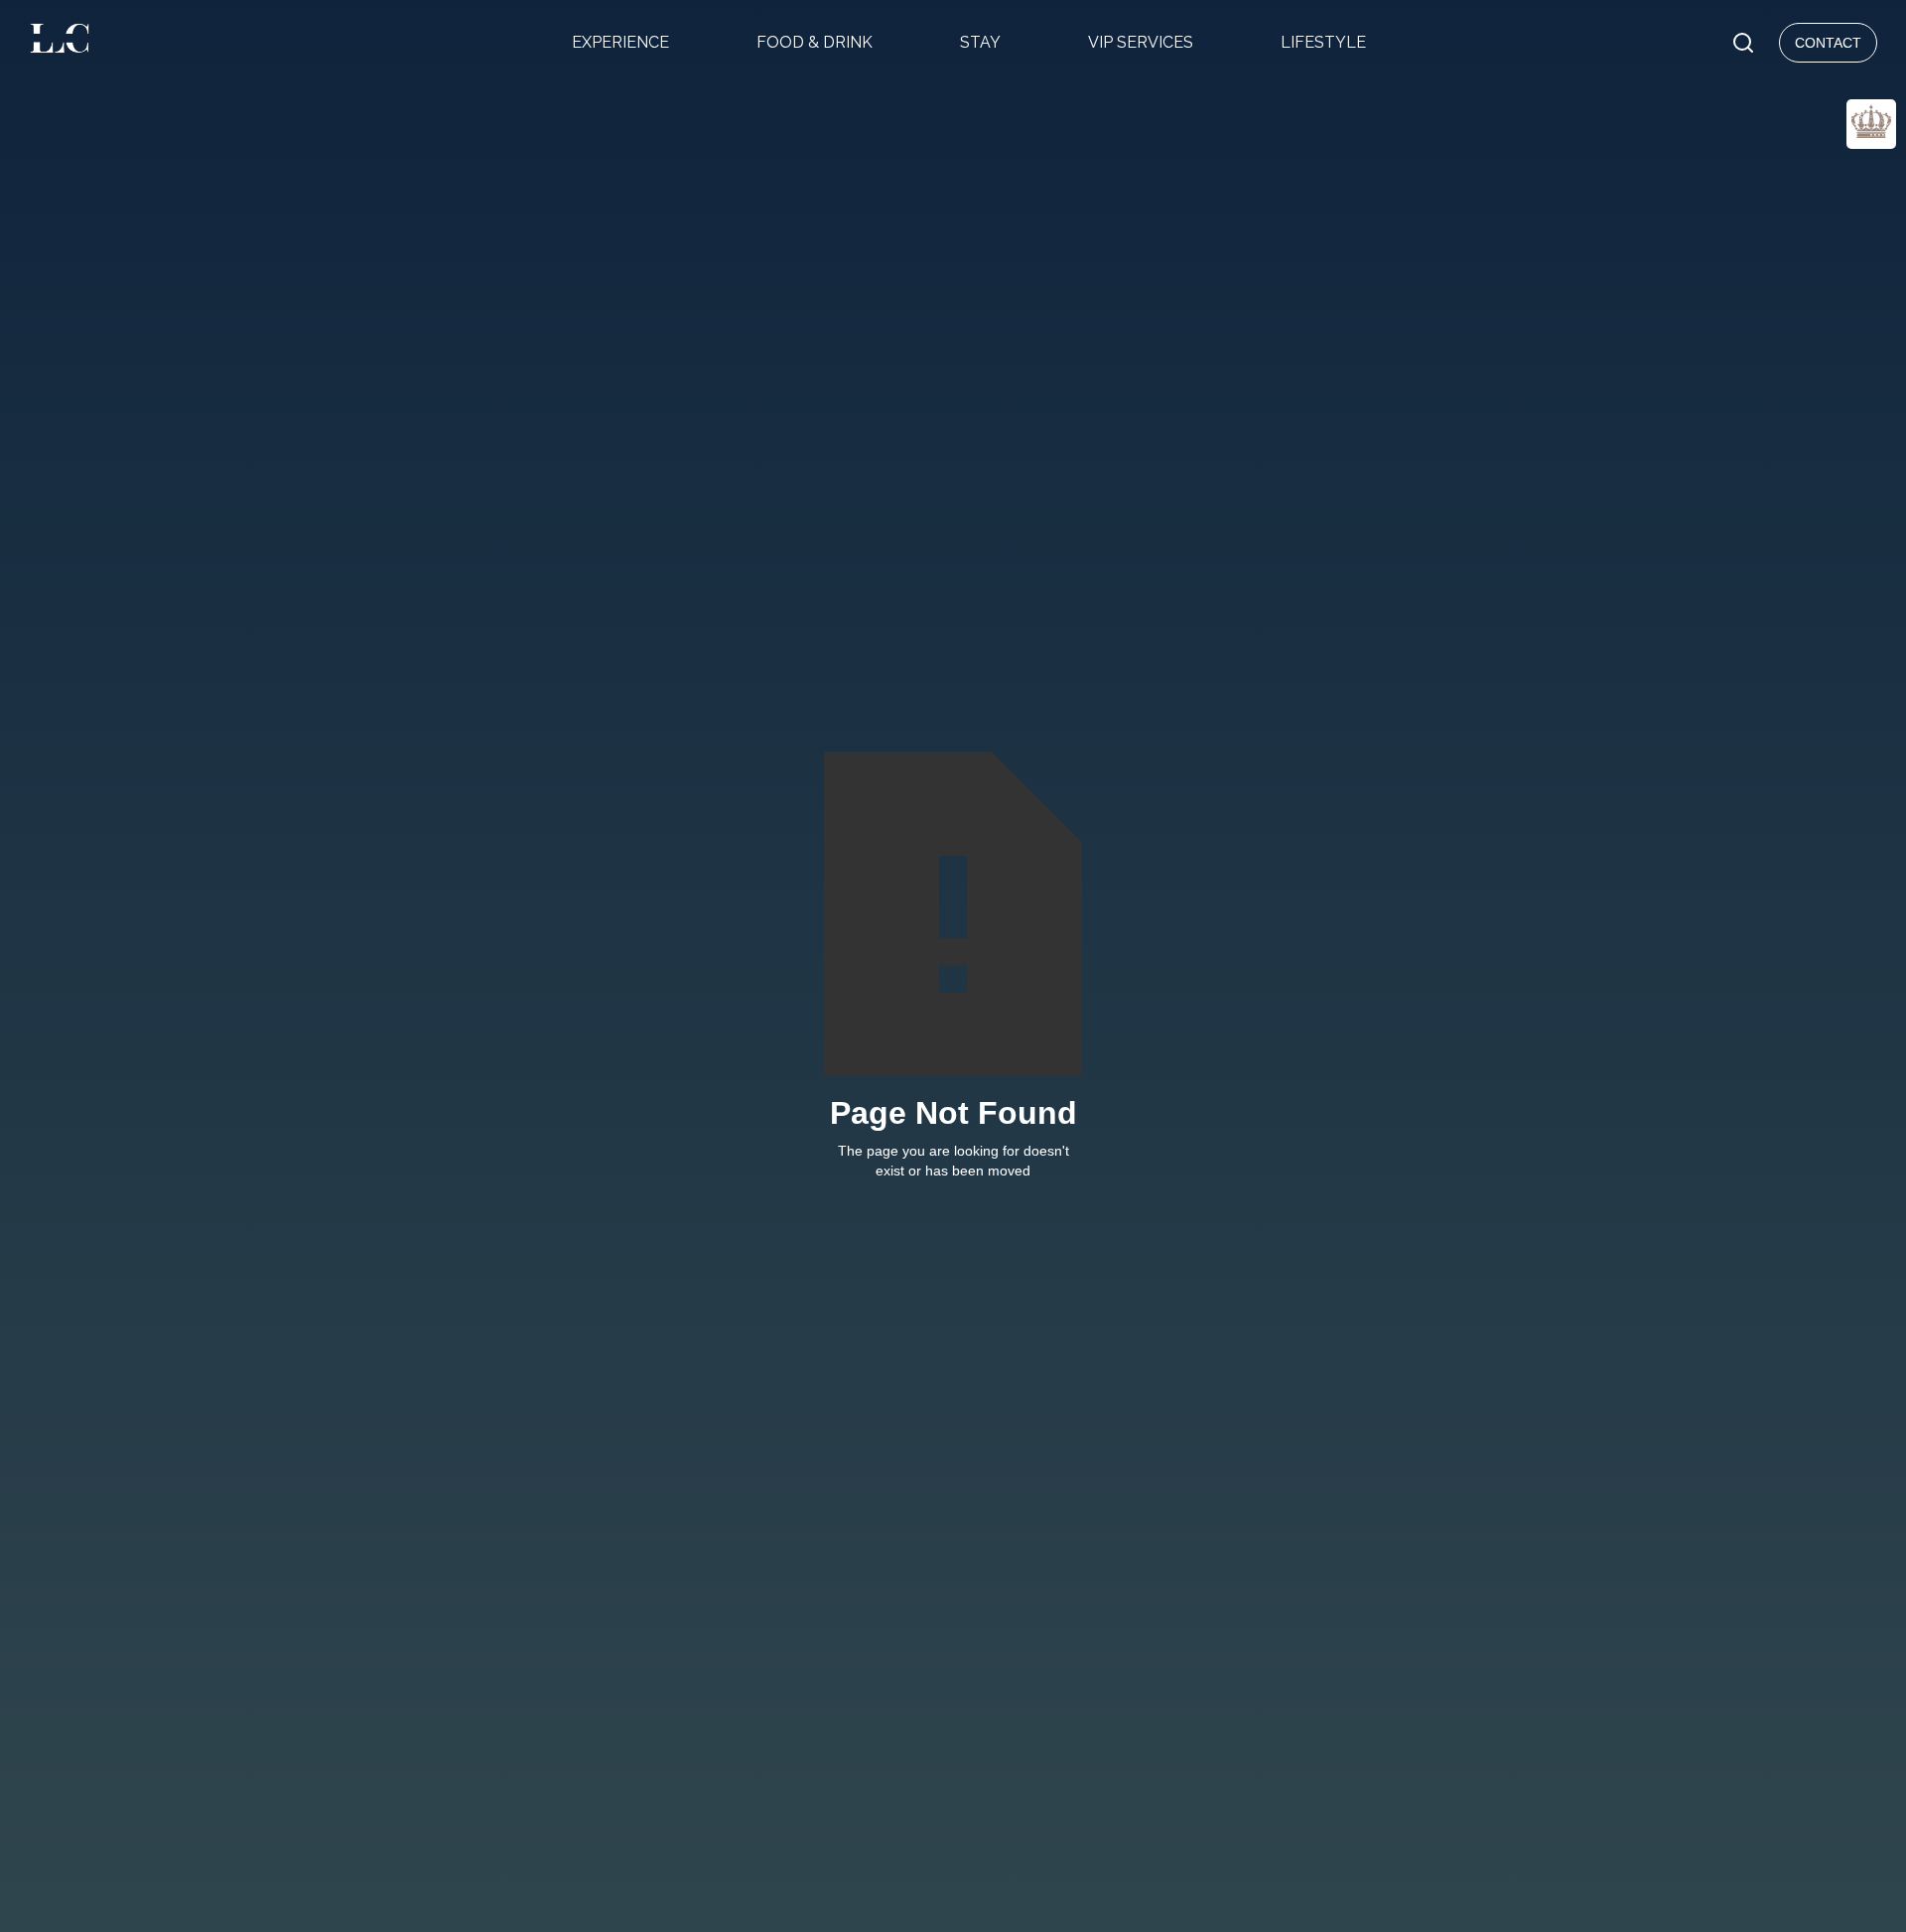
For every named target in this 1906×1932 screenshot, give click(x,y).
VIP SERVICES (1141, 42)
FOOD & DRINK (815, 42)
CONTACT (1828, 43)
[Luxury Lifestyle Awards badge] (1871, 124)
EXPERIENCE (620, 42)
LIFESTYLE (1323, 42)
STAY (980, 42)
